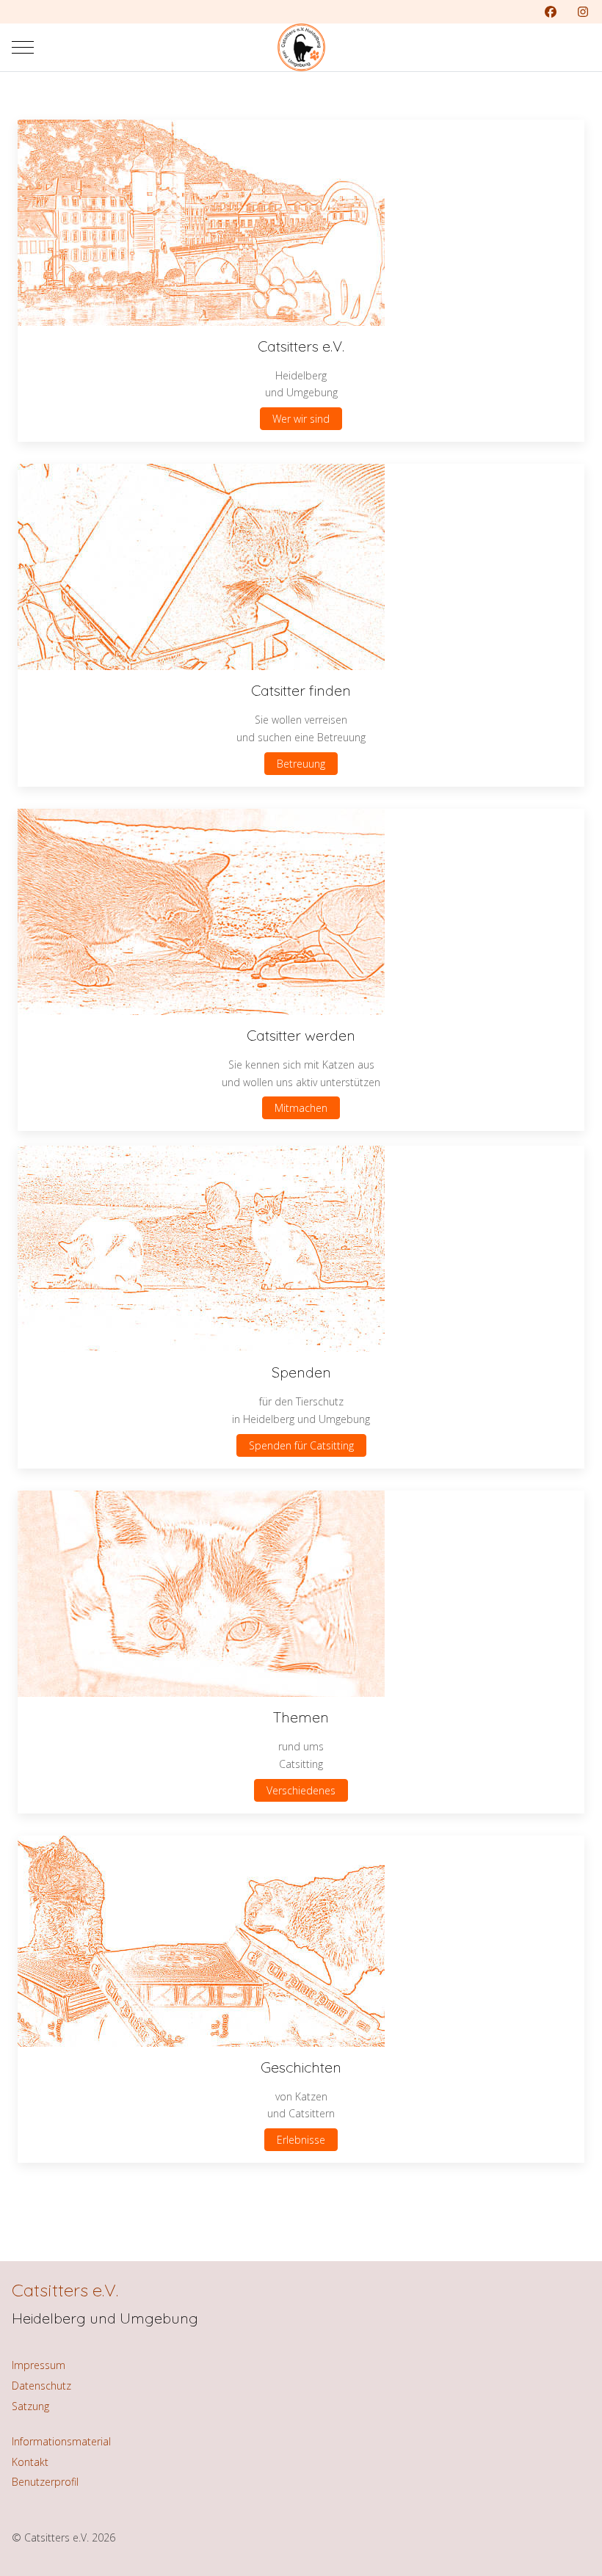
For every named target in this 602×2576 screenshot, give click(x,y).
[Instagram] (583, 12)
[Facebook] (551, 12)
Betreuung (301, 764)
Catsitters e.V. (65, 2290)
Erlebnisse (301, 2140)
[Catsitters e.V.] (301, 47)
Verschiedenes (301, 1790)
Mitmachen (301, 1108)
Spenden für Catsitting (301, 1445)
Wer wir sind (301, 419)
